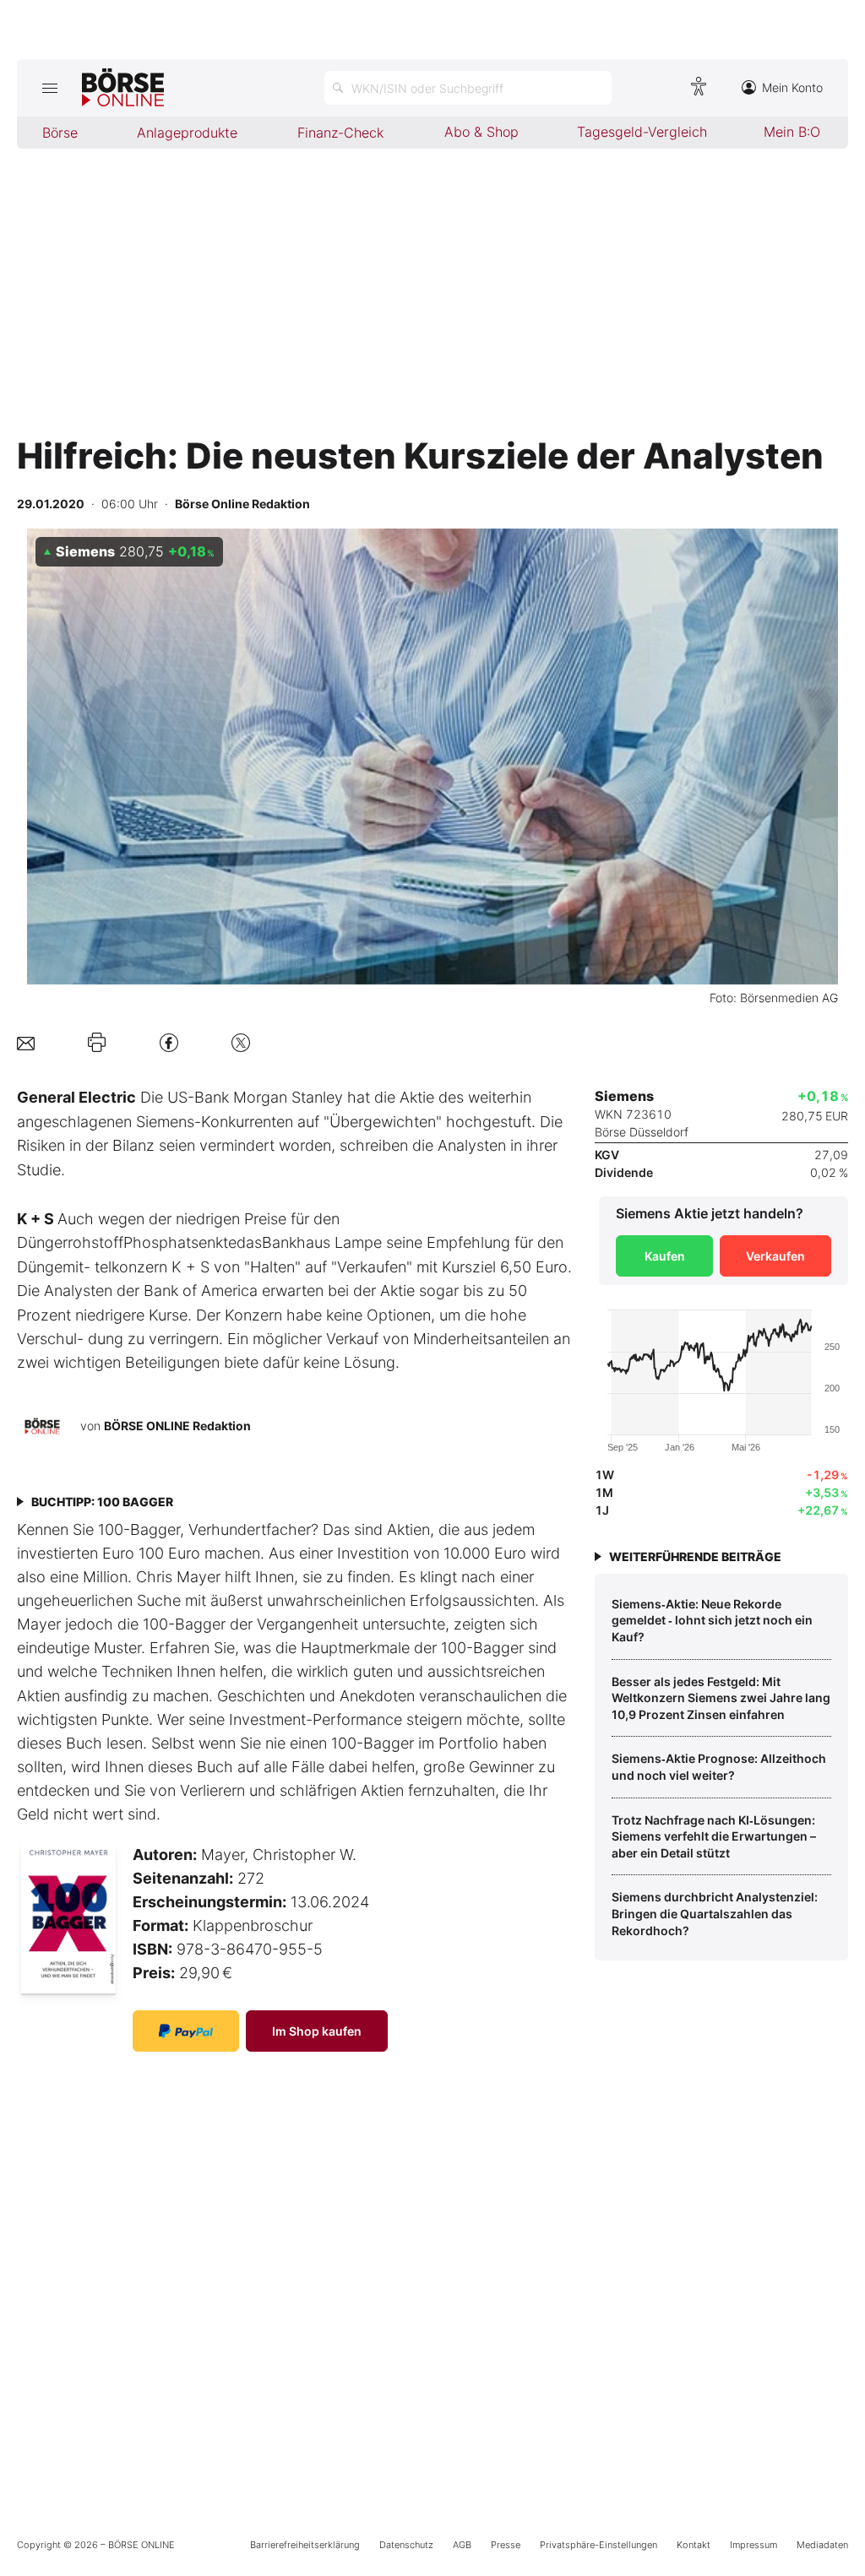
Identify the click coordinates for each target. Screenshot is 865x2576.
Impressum (753, 2545)
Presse (506, 2545)
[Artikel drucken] (97, 1043)
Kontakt (694, 2545)
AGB (462, 2545)
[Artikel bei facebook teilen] (169, 1042)
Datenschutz (406, 2545)
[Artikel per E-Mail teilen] (26, 1042)
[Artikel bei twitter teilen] (241, 1042)
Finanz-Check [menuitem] (340, 133)
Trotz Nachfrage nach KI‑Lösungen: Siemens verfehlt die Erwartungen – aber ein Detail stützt (714, 1836)
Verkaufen (775, 1256)
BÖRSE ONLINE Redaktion (177, 1426)
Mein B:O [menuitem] (792, 132)
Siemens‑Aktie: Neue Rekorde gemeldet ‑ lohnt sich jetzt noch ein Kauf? (712, 1620)
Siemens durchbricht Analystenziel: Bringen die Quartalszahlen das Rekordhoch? (715, 1913)
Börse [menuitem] (60, 133)
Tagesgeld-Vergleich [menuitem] (642, 132)
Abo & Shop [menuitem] (481, 132)
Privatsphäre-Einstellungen (598, 2545)
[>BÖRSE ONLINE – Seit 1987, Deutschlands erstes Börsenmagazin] (123, 88)
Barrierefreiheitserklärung (305, 2545)
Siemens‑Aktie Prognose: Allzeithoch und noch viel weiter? (719, 1767)
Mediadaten (822, 2545)
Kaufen (665, 1256)
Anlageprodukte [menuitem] (187, 133)
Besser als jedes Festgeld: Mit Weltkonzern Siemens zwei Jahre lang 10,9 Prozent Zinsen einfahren (721, 1698)
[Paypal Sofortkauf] (186, 2031)
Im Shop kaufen (317, 2031)
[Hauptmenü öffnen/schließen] (49, 88)
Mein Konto (792, 87)
